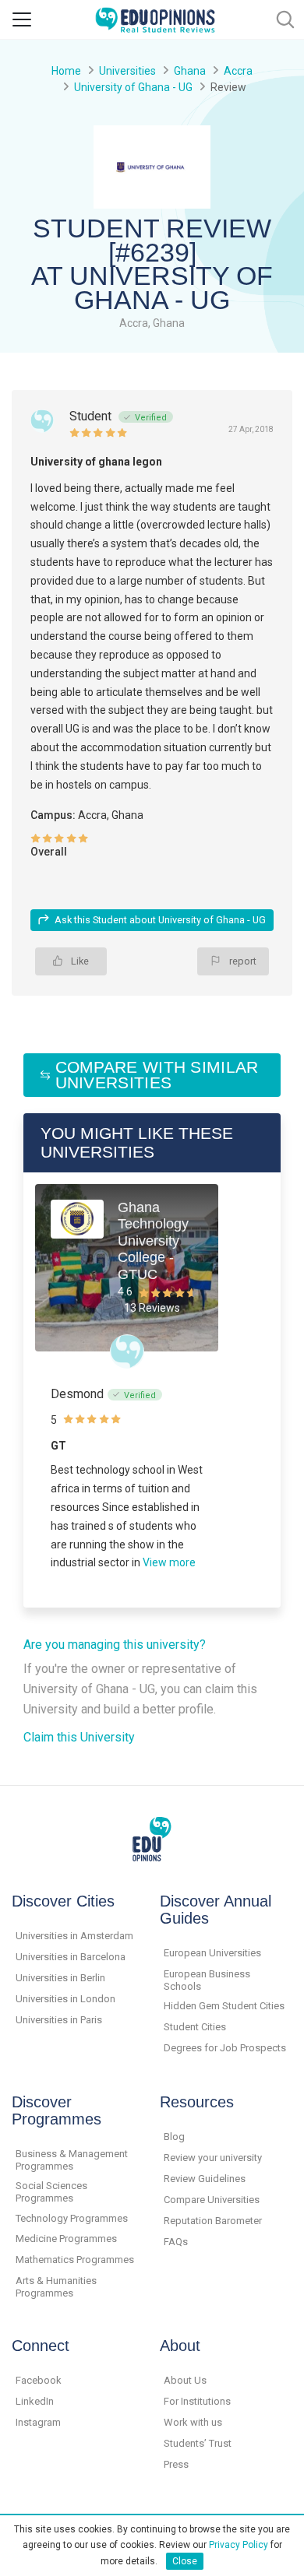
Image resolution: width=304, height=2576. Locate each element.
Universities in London (65, 1999)
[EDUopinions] (155, 18)
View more (169, 1562)
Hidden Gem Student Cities (224, 2006)
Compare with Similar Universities (157, 1075)
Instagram (38, 2422)
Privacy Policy (239, 2545)
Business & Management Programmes (72, 2160)
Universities (127, 71)
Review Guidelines (205, 2179)
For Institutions (197, 2401)
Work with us (193, 2422)
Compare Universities (212, 2200)
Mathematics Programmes (75, 2260)
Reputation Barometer (213, 2221)
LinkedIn (35, 2401)
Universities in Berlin (60, 1978)
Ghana (190, 71)
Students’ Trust (198, 2443)
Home (66, 71)
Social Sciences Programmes (51, 2192)
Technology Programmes (72, 2218)
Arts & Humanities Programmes (56, 2287)
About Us (185, 2380)
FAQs (176, 2242)
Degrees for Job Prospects (225, 2048)
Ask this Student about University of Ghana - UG (160, 920)
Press (176, 2464)
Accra (238, 71)
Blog (174, 2137)
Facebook (39, 2380)
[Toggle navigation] (22, 19)
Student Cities (195, 2027)
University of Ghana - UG (133, 87)
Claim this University (79, 1737)
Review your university (213, 2158)
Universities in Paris (59, 2020)
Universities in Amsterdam (74, 1936)
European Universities (212, 1953)
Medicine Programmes (66, 2239)
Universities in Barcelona (71, 1957)
